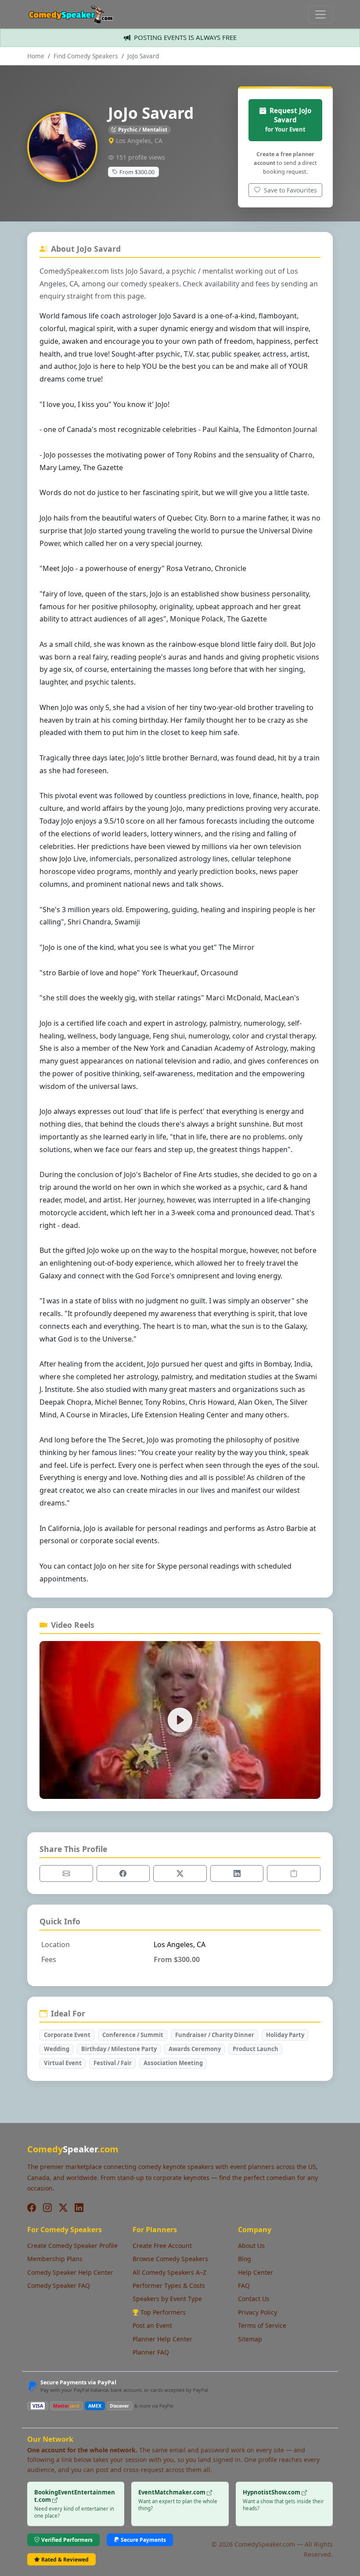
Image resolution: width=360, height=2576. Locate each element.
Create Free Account (162, 2246)
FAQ (244, 2285)
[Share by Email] (66, 1873)
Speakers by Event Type (167, 2299)
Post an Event (152, 2325)
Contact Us (254, 2299)
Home (36, 56)
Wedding (57, 2049)
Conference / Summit (133, 2035)
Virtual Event (63, 2063)
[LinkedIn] (79, 2208)
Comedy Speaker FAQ (59, 2285)
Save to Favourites (290, 190)
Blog (245, 2259)
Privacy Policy (257, 2312)
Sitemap (250, 2339)
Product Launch (256, 2049)
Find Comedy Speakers (86, 56)
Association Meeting (173, 2063)
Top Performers (163, 2312)
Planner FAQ (151, 2352)
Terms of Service (262, 2325)
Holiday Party (285, 2035)
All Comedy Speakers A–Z (169, 2272)
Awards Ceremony (195, 2049)
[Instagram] (47, 2208)
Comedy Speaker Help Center (70, 2272)
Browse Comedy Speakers (170, 2259)
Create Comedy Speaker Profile (72, 2246)
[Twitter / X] (63, 2208)
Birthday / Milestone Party (119, 2049)
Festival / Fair (113, 2063)
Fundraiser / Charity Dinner (215, 2035)
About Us (251, 2246)
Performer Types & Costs (169, 2285)
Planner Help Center (162, 2339)
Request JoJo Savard (288, 120)
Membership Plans (55, 2259)
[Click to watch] (180, 1720)
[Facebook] (32, 2208)
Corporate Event (67, 2035)
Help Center (256, 2272)
